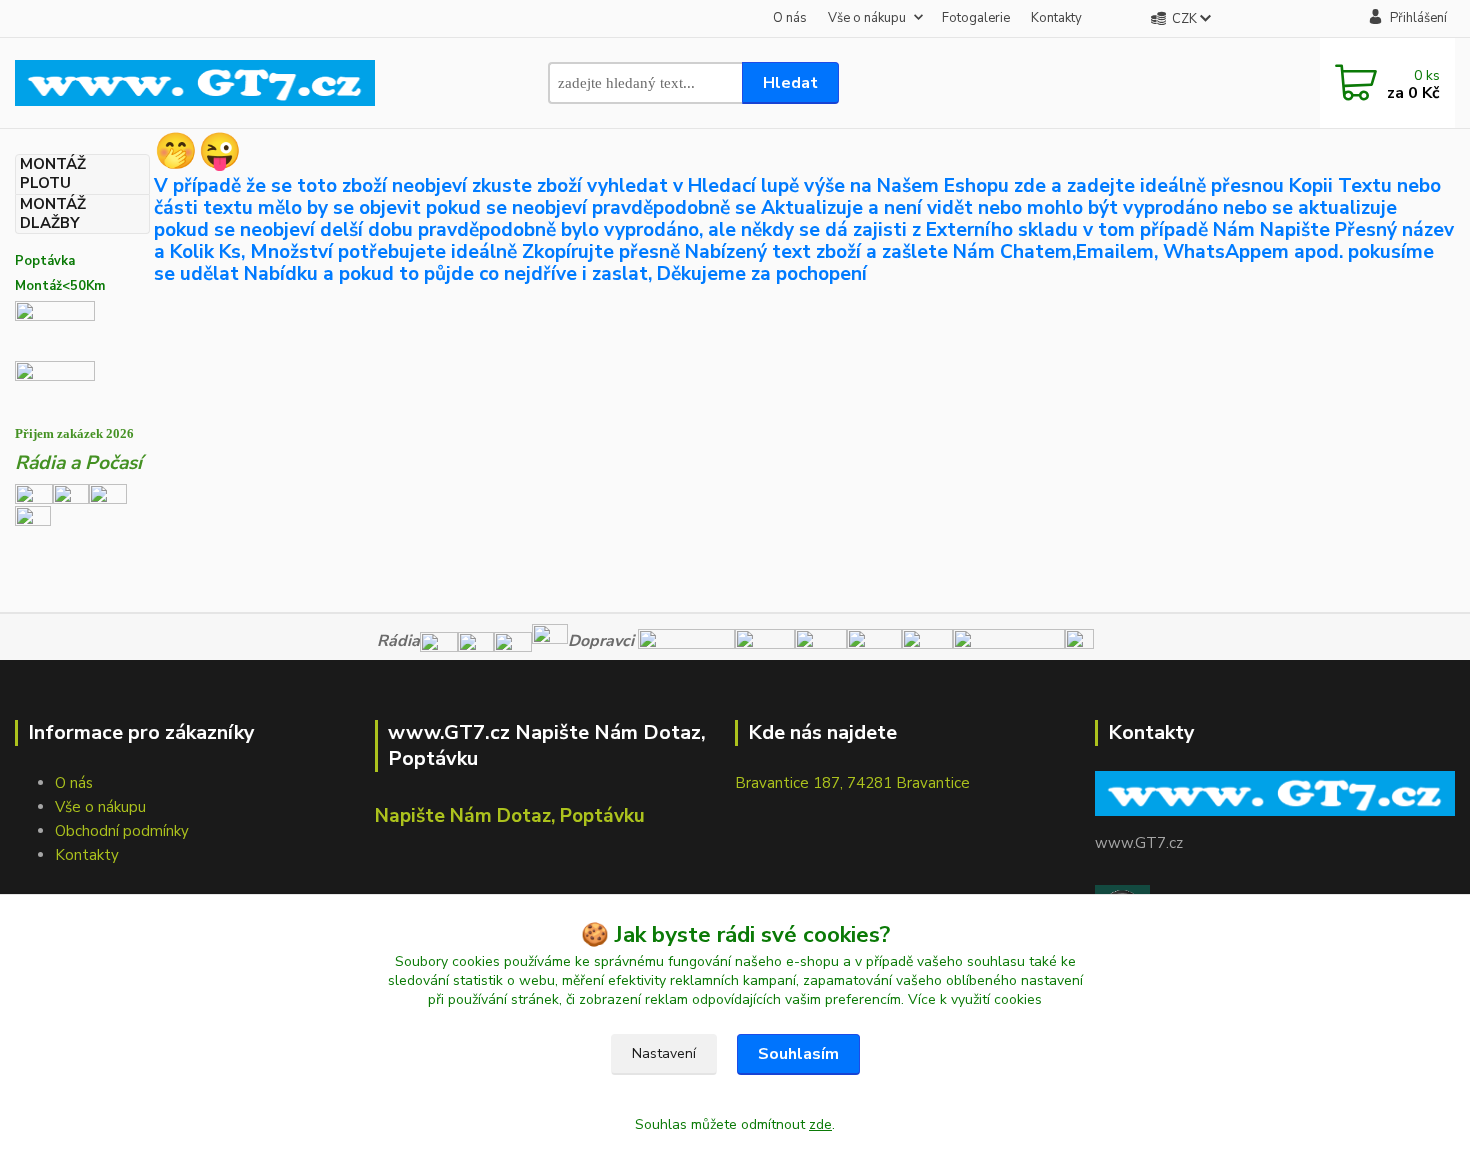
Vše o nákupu (867, 18)
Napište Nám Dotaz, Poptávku (510, 816)
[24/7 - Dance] (108, 493)
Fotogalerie (976, 18)
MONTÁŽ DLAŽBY (53, 214)
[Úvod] (195, 82)
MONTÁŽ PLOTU (53, 174)
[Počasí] (33, 522)
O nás (790, 18)
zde (820, 1124)
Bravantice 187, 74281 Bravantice (852, 783)
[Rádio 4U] (71, 493)
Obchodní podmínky (122, 831)
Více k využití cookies (975, 999)
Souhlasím (798, 1054)
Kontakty (1056, 18)
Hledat (790, 83)
